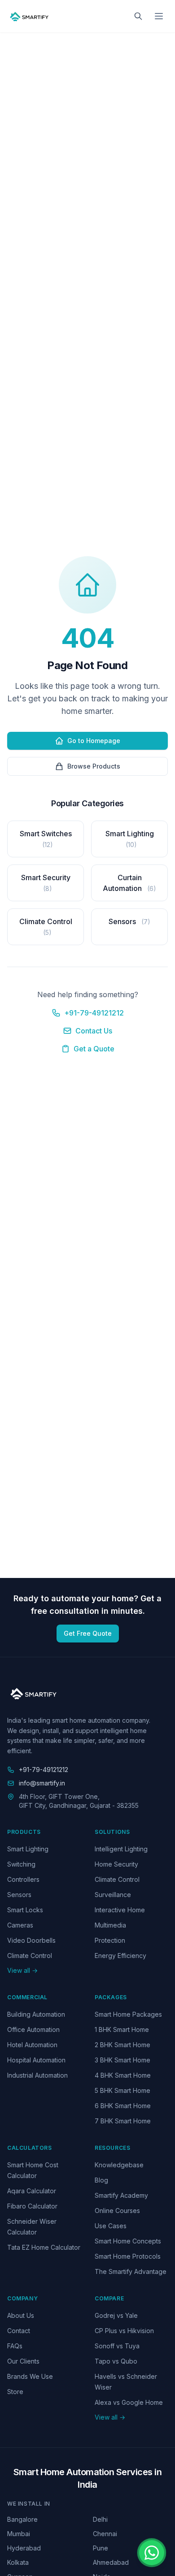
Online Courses (117, 2211)
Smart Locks (25, 1910)
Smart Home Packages (128, 2014)
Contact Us (94, 1031)
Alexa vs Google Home (129, 2402)
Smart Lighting (28, 1849)
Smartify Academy (121, 2195)
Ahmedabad (111, 2562)
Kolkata (18, 2562)
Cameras (20, 1925)
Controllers (23, 1879)
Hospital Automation (36, 2060)
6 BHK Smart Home (123, 2106)
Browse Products (94, 766)
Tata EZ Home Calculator (44, 2247)
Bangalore (22, 2519)
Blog (101, 2180)
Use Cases (111, 2226)
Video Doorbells (31, 1940)
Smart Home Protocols (128, 2256)
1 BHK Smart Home (122, 2029)
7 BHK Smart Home (123, 2121)
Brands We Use (30, 2376)
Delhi (100, 2519)
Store (15, 2392)
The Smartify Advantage (131, 2271)
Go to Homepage (94, 741)
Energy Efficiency (120, 1956)
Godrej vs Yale (116, 2315)
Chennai (105, 2534)
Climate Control (30, 1956)
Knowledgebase (119, 2165)
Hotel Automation (32, 2045)
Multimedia (110, 1925)
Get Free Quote (88, 1633)
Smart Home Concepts (128, 2241)
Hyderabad (24, 2548)
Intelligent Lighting (121, 1849)
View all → (22, 1970)
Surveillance (113, 1895)
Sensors (19, 1895)
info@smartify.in (42, 1783)
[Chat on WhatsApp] (152, 2553)
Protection (110, 1940)
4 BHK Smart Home (123, 2075)
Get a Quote (94, 1049)
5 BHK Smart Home (122, 2090)
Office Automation (33, 2029)
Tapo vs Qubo (116, 2361)
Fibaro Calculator (32, 2206)
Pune (101, 2548)
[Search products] (138, 16)
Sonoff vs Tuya (117, 2346)
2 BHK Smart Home (122, 2045)
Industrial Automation (37, 2075)
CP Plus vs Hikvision (124, 2331)
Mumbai (19, 2534)
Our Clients (23, 2361)
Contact (19, 2331)
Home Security (116, 1864)
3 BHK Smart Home (122, 2060)
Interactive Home (120, 1910)
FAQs (15, 2346)
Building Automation (36, 2014)
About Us (21, 2315)
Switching (21, 1864)
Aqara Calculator (32, 2191)
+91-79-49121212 (94, 1013)
